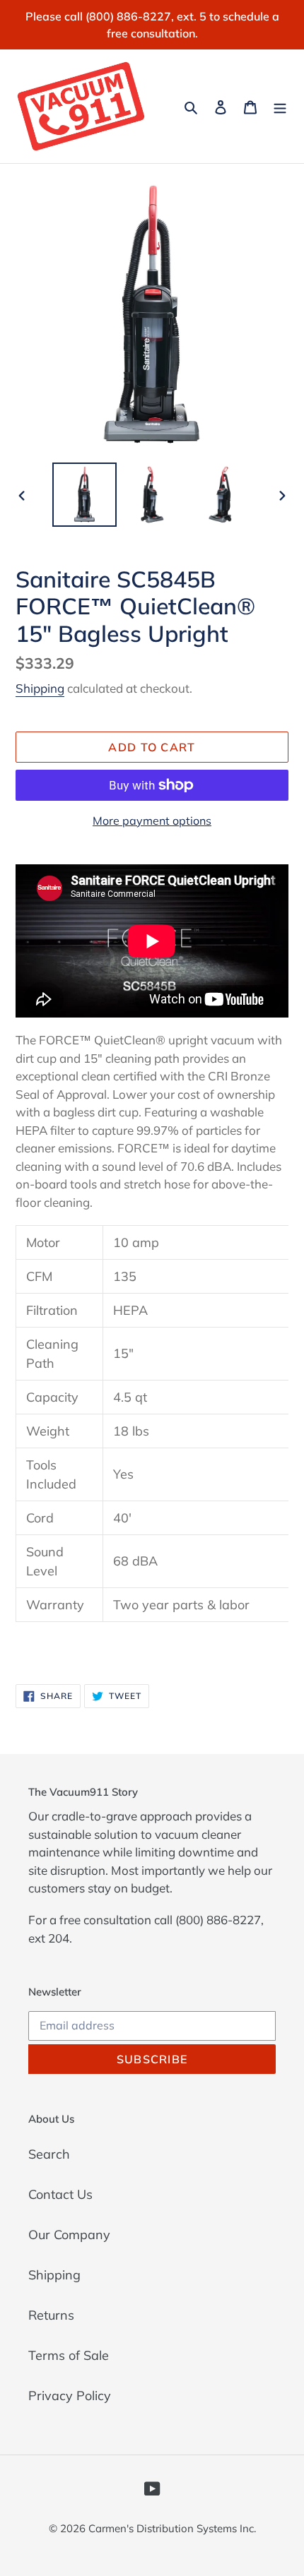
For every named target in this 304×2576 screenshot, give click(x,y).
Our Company (69, 2235)
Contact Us (60, 2194)
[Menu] (280, 106)
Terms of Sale (69, 2355)
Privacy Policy (70, 2396)
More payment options (152, 821)
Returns (51, 2315)
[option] (85, 495)
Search (49, 2154)
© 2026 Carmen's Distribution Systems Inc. (152, 2528)
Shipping (40, 688)
